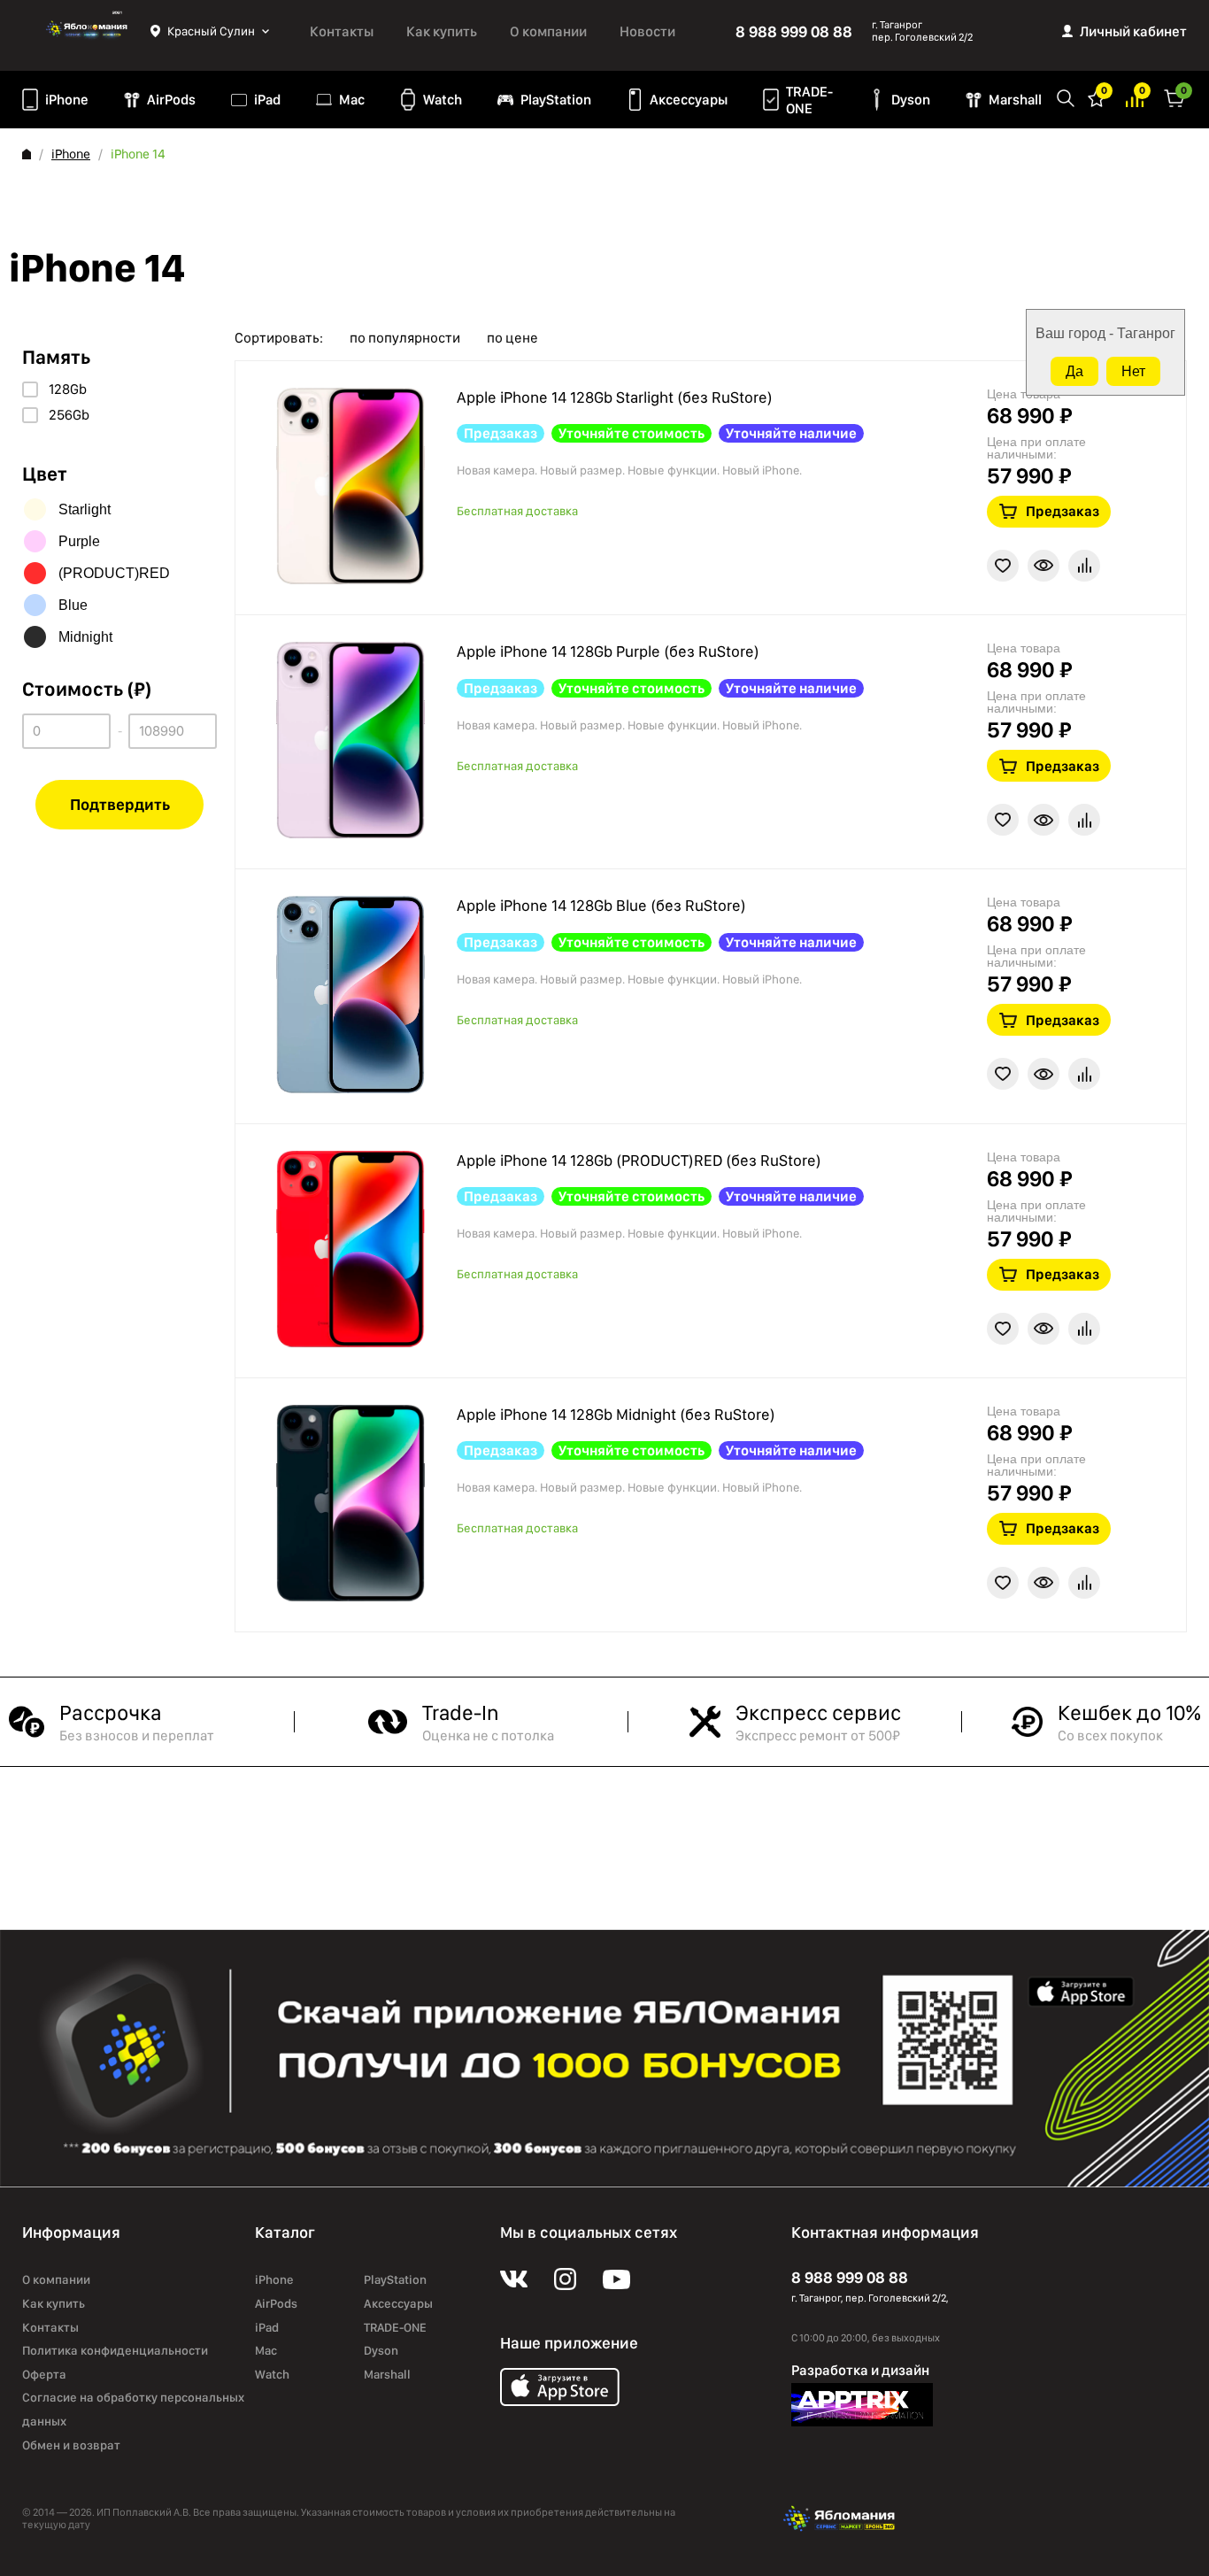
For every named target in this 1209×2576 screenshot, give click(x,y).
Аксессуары (689, 100)
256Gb (69, 415)
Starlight (85, 509)
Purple (79, 541)
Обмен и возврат (71, 2445)
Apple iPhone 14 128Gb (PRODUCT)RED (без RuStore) (639, 1160)
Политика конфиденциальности (115, 2350)
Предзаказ (1063, 511)
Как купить (442, 31)
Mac (352, 100)
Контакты (342, 31)
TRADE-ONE (809, 100)
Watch (443, 100)
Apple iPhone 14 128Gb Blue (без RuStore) (601, 905)
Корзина (1174, 97)
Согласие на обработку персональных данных (133, 2409)
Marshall (1015, 100)
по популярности (405, 338)
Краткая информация (1043, 566)
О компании (548, 31)
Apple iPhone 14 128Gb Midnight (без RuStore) (616, 1414)
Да (1074, 371)
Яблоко (86, 31)
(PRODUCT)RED (114, 573)
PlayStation (556, 100)
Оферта (44, 2374)
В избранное (1003, 566)
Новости (647, 31)
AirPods (171, 100)
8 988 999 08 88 (794, 31)
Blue (73, 605)
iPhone (67, 100)
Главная (27, 154)
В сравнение (1084, 566)
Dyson (911, 100)
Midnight (85, 637)
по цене (512, 338)
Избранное (1097, 97)
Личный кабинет (1133, 31)
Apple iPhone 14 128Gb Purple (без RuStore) (608, 651)
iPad (267, 100)
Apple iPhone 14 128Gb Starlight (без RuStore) (615, 397)
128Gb (68, 389)
